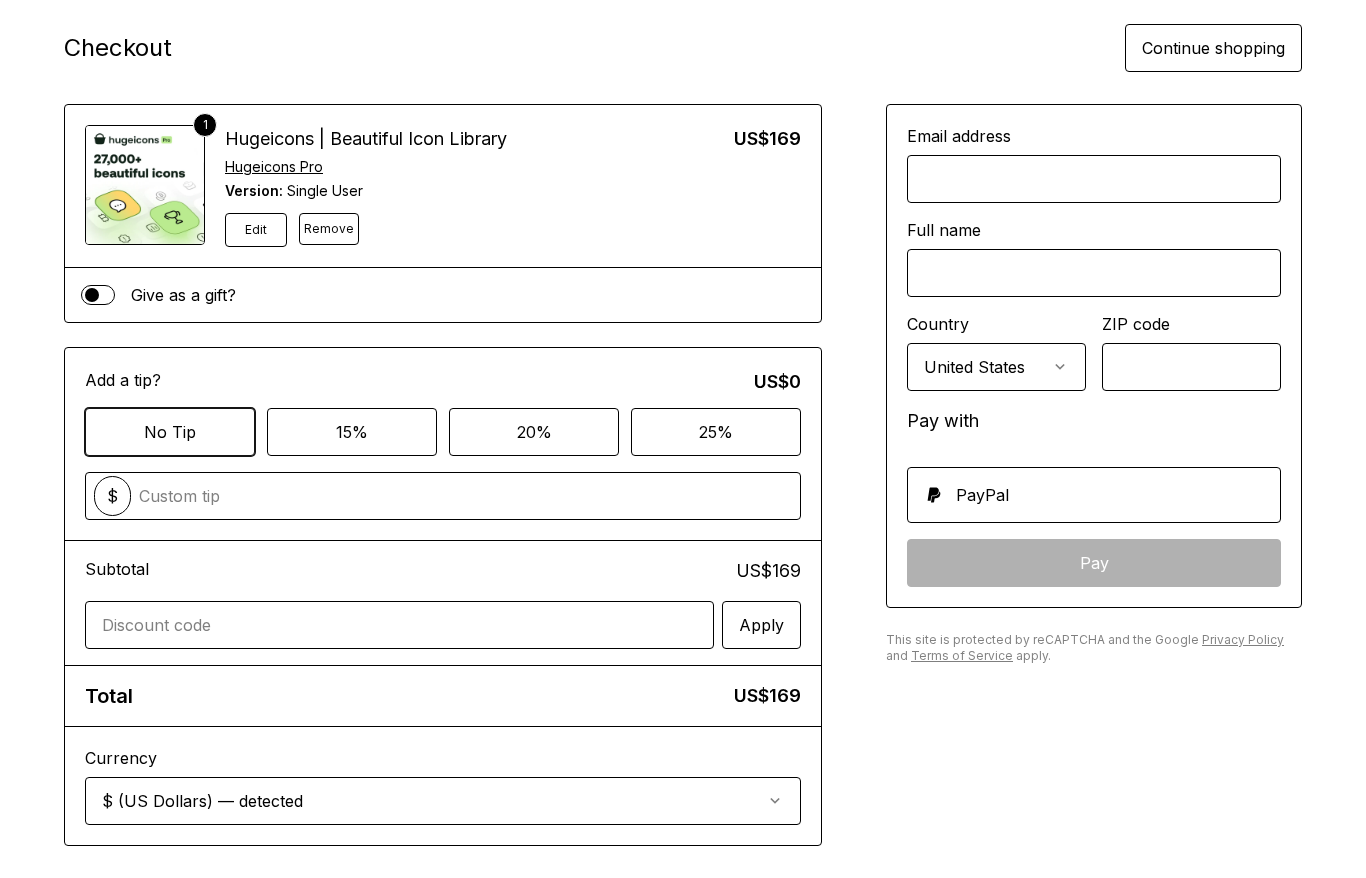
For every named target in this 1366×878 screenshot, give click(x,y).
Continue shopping (1213, 48)
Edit (256, 229)
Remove (329, 228)
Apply (761, 625)
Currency (121, 758)
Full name (944, 230)
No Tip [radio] (170, 432)
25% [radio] (716, 432)
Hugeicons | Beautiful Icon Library (366, 138)
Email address (959, 136)
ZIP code (1136, 324)
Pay (1094, 563)
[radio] (1094, 495)
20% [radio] (534, 432)
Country (938, 324)
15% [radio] (352, 432)
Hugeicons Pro (274, 166)
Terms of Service (962, 655)
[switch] (98, 295)
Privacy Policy (1243, 639)
